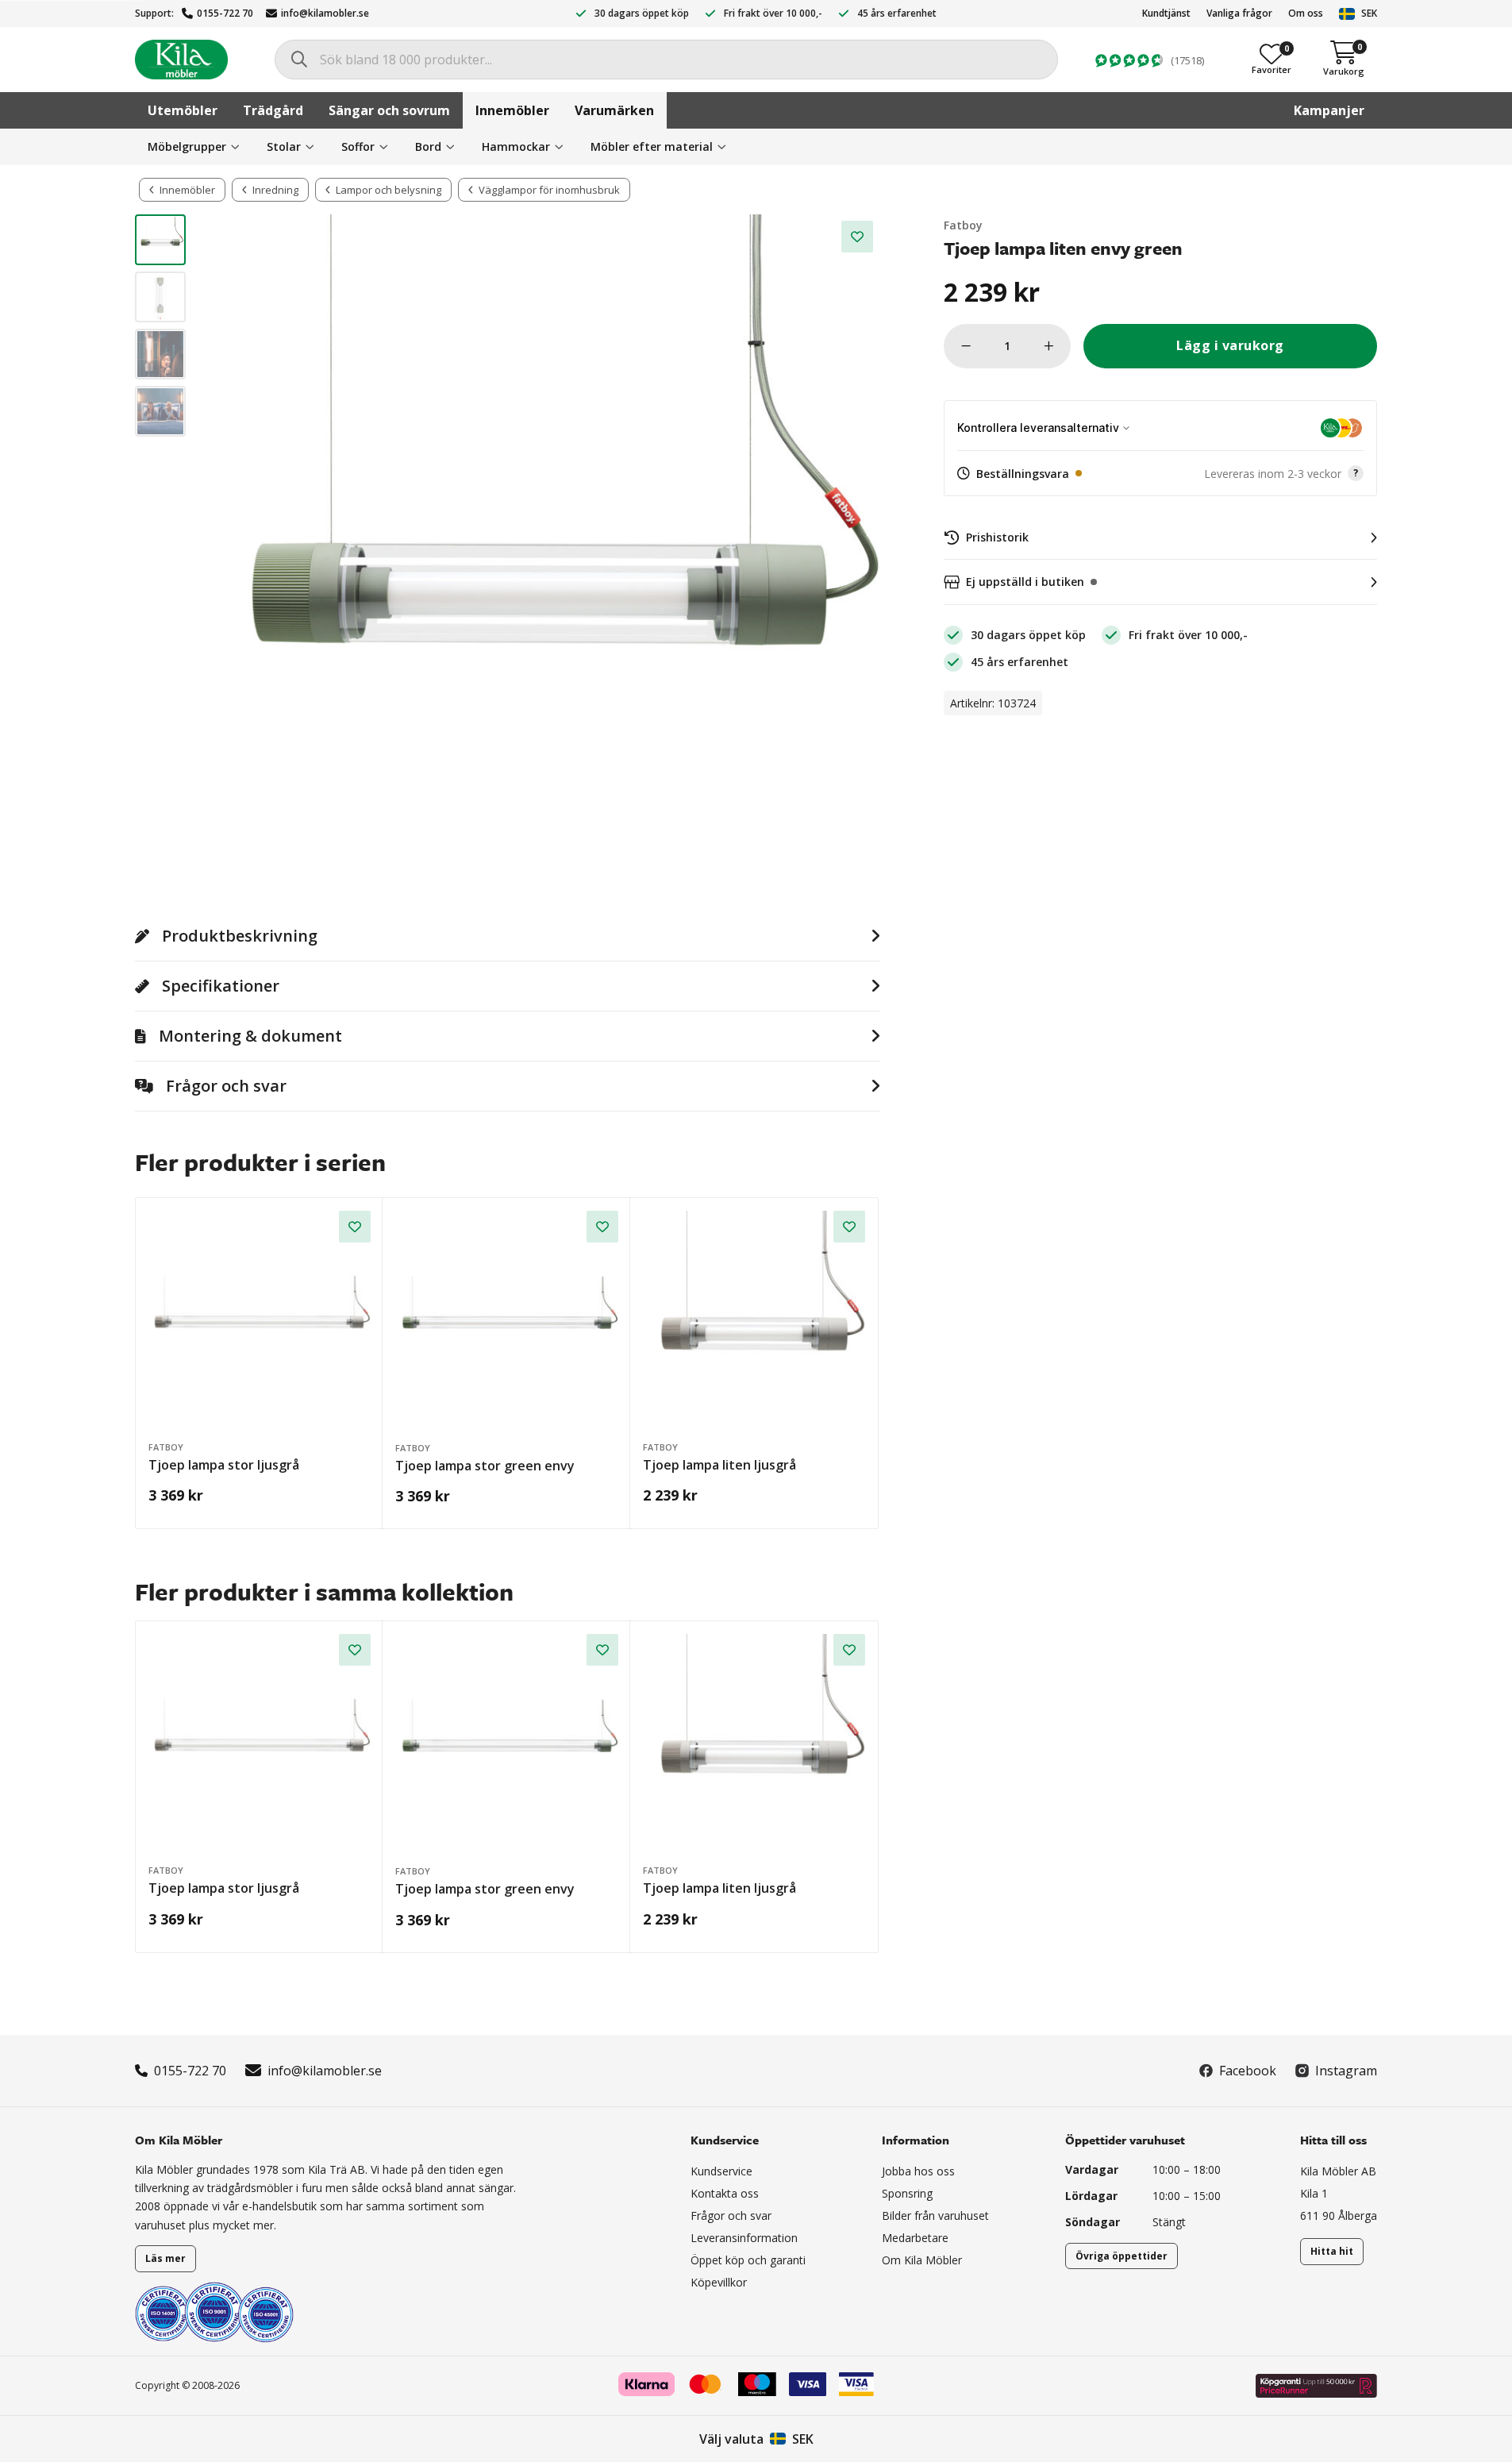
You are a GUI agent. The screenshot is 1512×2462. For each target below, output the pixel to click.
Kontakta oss (725, 2193)
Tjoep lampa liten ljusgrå (719, 1465)
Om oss (1306, 13)
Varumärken (614, 110)
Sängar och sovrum (389, 110)
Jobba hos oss (918, 2171)
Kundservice (721, 2171)
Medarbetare (915, 2238)
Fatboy (963, 225)
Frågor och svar (731, 2215)
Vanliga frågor (1239, 13)
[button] (1160, 474)
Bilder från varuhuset (935, 2215)
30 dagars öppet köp (642, 13)
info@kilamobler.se (325, 13)
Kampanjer (1329, 110)
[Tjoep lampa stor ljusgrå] (260, 1322)
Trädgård (273, 110)
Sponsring (907, 2193)
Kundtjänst (1166, 13)
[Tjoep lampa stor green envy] (507, 1322)
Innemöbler (512, 110)
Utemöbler (183, 110)
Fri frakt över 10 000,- (773, 13)
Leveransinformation (744, 2238)
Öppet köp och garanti (748, 2260)
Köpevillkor (719, 2282)
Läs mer (165, 2258)
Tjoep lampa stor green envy (485, 1466)
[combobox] (666, 60)
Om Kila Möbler (922, 2260)
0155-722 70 (225, 13)
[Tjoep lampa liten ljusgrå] (754, 1322)
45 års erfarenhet (897, 13)
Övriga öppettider (1121, 2256)
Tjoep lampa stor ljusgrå (224, 1465)
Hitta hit (1332, 2251)
